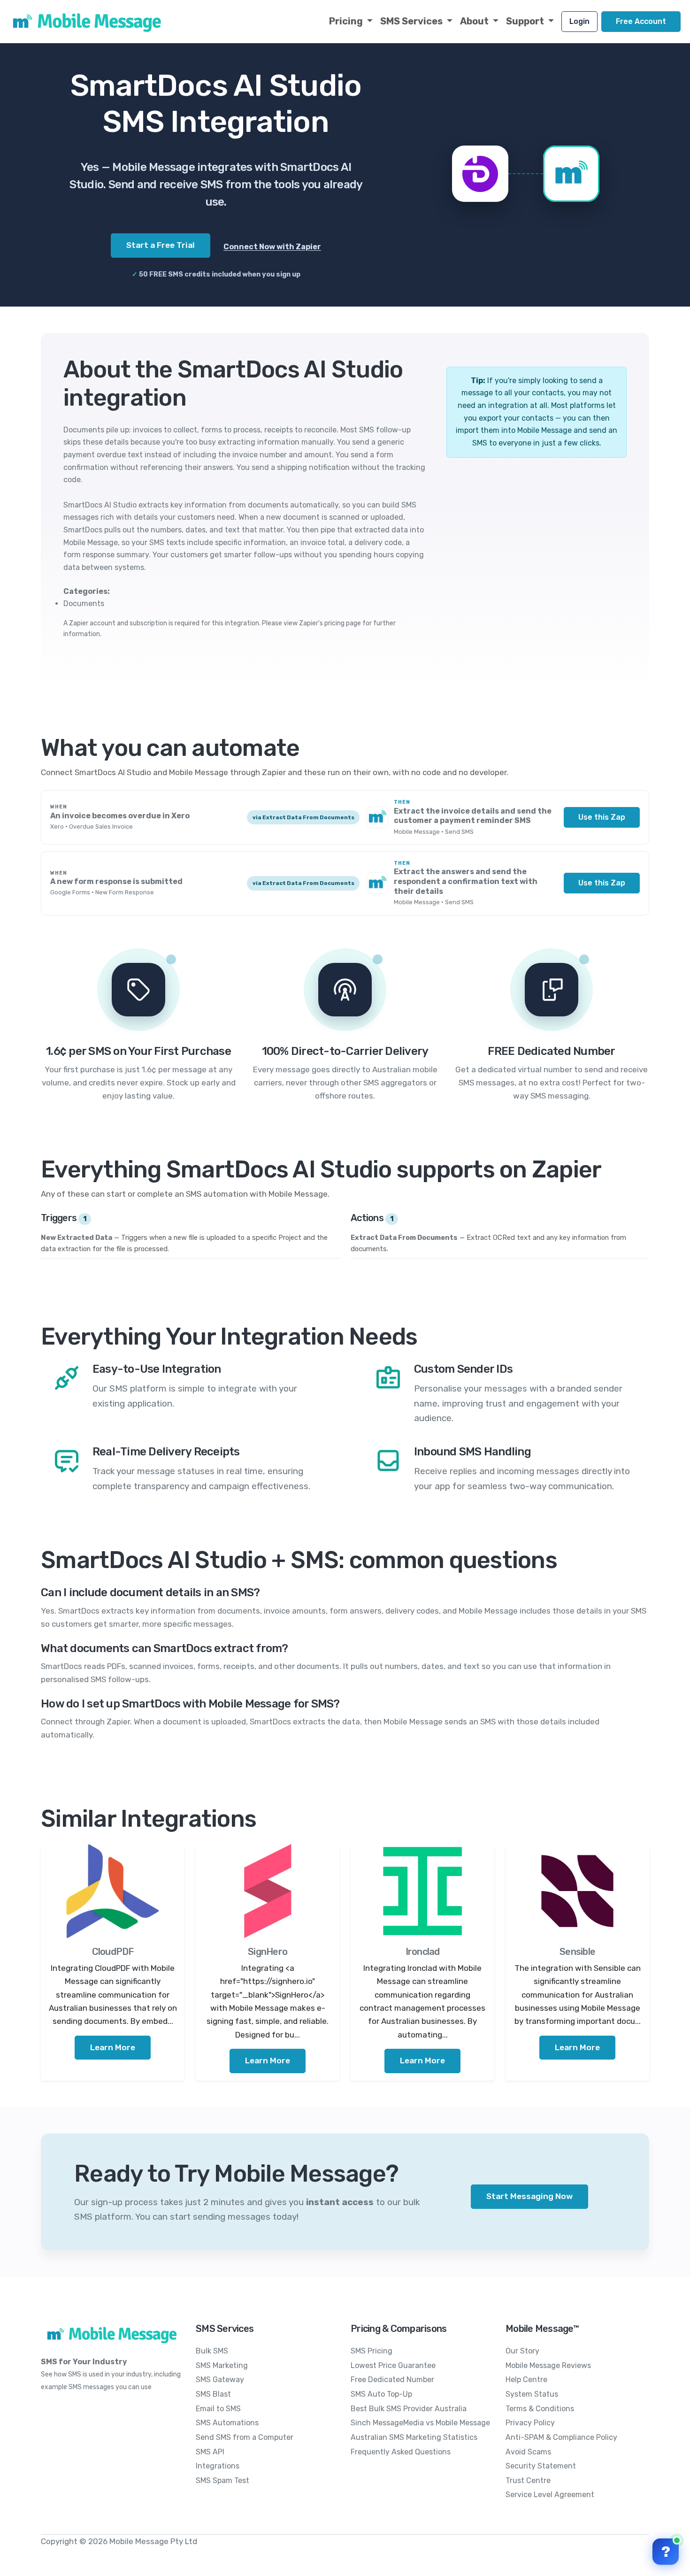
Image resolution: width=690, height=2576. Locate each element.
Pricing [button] (347, 21)
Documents (84, 604)
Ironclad (423, 1952)
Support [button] (526, 21)
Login (579, 21)
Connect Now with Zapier (272, 247)
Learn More (113, 2047)
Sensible (577, 1952)
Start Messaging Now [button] (529, 2196)
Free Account (641, 21)
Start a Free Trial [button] (161, 245)
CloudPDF (113, 1952)
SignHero (268, 1952)
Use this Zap (602, 817)
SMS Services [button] (412, 21)
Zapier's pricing (322, 623)
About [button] (475, 21)
